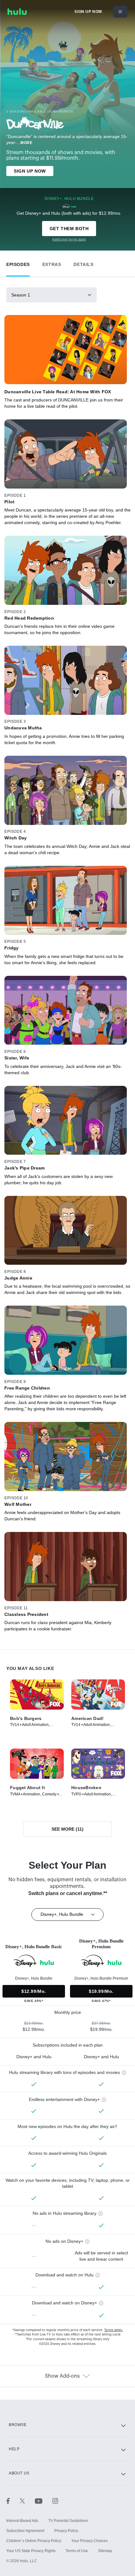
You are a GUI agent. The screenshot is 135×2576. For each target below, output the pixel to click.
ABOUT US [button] (19, 2473)
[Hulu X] (27, 2501)
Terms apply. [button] (113, 2330)
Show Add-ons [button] (62, 2376)
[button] (18, 263)
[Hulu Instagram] (55, 2501)
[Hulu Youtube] (44, 2501)
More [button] (26, 143)
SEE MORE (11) (67, 1829)
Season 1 (21, 295)
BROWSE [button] (18, 2425)
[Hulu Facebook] (13, 2501)
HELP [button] (14, 2449)
